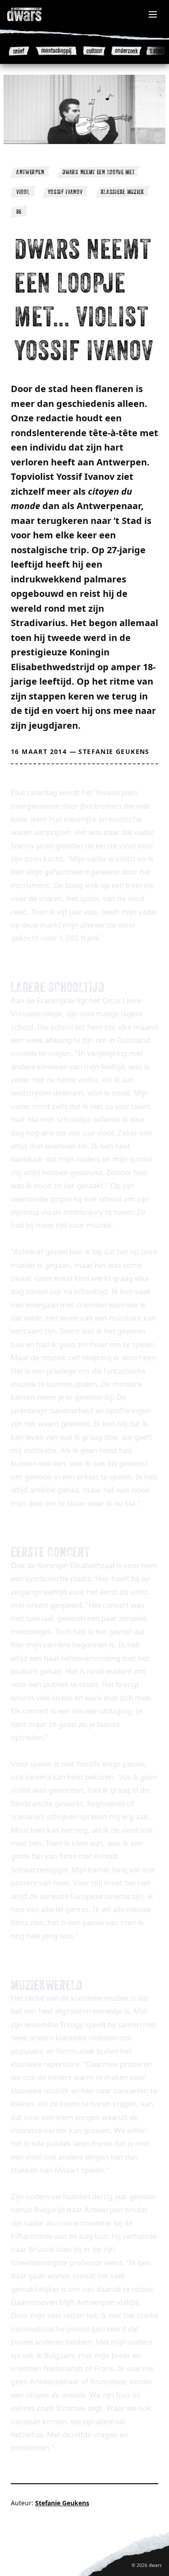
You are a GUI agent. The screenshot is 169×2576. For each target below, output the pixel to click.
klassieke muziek (123, 192)
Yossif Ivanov (65, 192)
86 (19, 212)
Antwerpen (30, 172)
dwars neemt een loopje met (98, 172)
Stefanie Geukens (114, 751)
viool (23, 192)
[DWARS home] (34, 14)
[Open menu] (153, 14)
